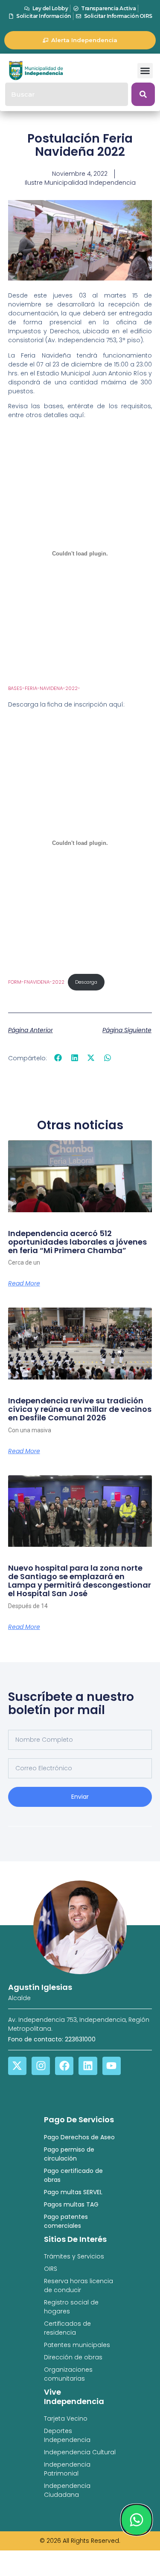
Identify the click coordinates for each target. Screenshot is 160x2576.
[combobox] (67, 94)
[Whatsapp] (137, 2520)
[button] (145, 71)
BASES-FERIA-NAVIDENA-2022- (44, 688)
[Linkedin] (88, 2066)
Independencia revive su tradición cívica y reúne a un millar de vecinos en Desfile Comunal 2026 (80, 1409)
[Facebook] (64, 2066)
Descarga (86, 982)
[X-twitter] (17, 2066)
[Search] (143, 94)
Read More (24, 1283)
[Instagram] (41, 2066)
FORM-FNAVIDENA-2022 (36, 982)
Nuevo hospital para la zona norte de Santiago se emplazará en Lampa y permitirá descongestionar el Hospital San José (80, 1580)
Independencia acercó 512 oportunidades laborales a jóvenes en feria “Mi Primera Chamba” (77, 1242)
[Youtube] (112, 2066)
